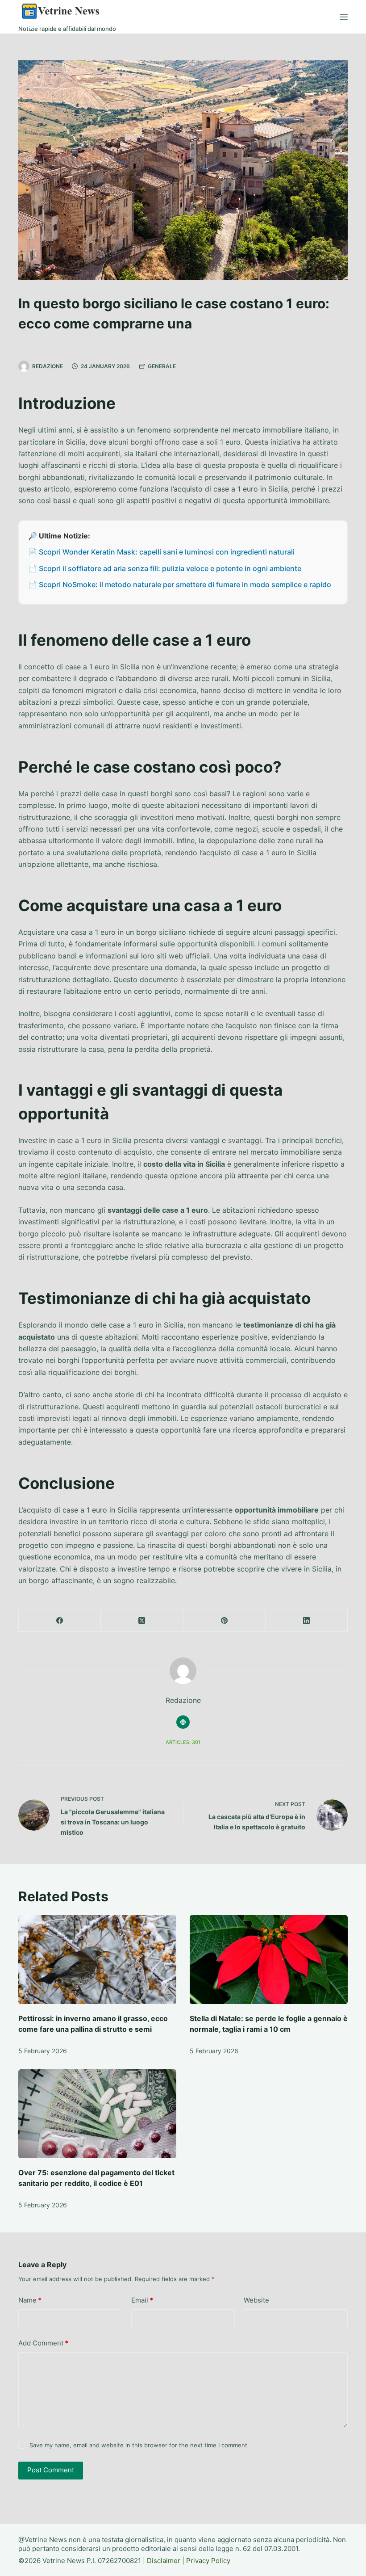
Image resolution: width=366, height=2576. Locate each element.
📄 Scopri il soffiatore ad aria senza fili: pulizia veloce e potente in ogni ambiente (165, 568)
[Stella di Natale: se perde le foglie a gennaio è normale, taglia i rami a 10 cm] (269, 1960)
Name (30, 2300)
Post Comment (51, 2470)
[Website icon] (183, 1722)
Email (142, 2300)
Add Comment (43, 2343)
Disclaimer (164, 2561)
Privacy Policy (208, 2561)
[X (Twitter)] (142, 1620)
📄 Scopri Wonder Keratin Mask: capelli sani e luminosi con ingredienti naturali (161, 552)
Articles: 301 (183, 1742)
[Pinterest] (225, 1620)
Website (256, 2300)
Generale (162, 366)
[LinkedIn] (307, 1620)
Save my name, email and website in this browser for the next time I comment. (139, 2445)
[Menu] (344, 17)
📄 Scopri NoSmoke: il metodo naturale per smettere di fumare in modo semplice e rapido (180, 584)
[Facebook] (60, 1620)
